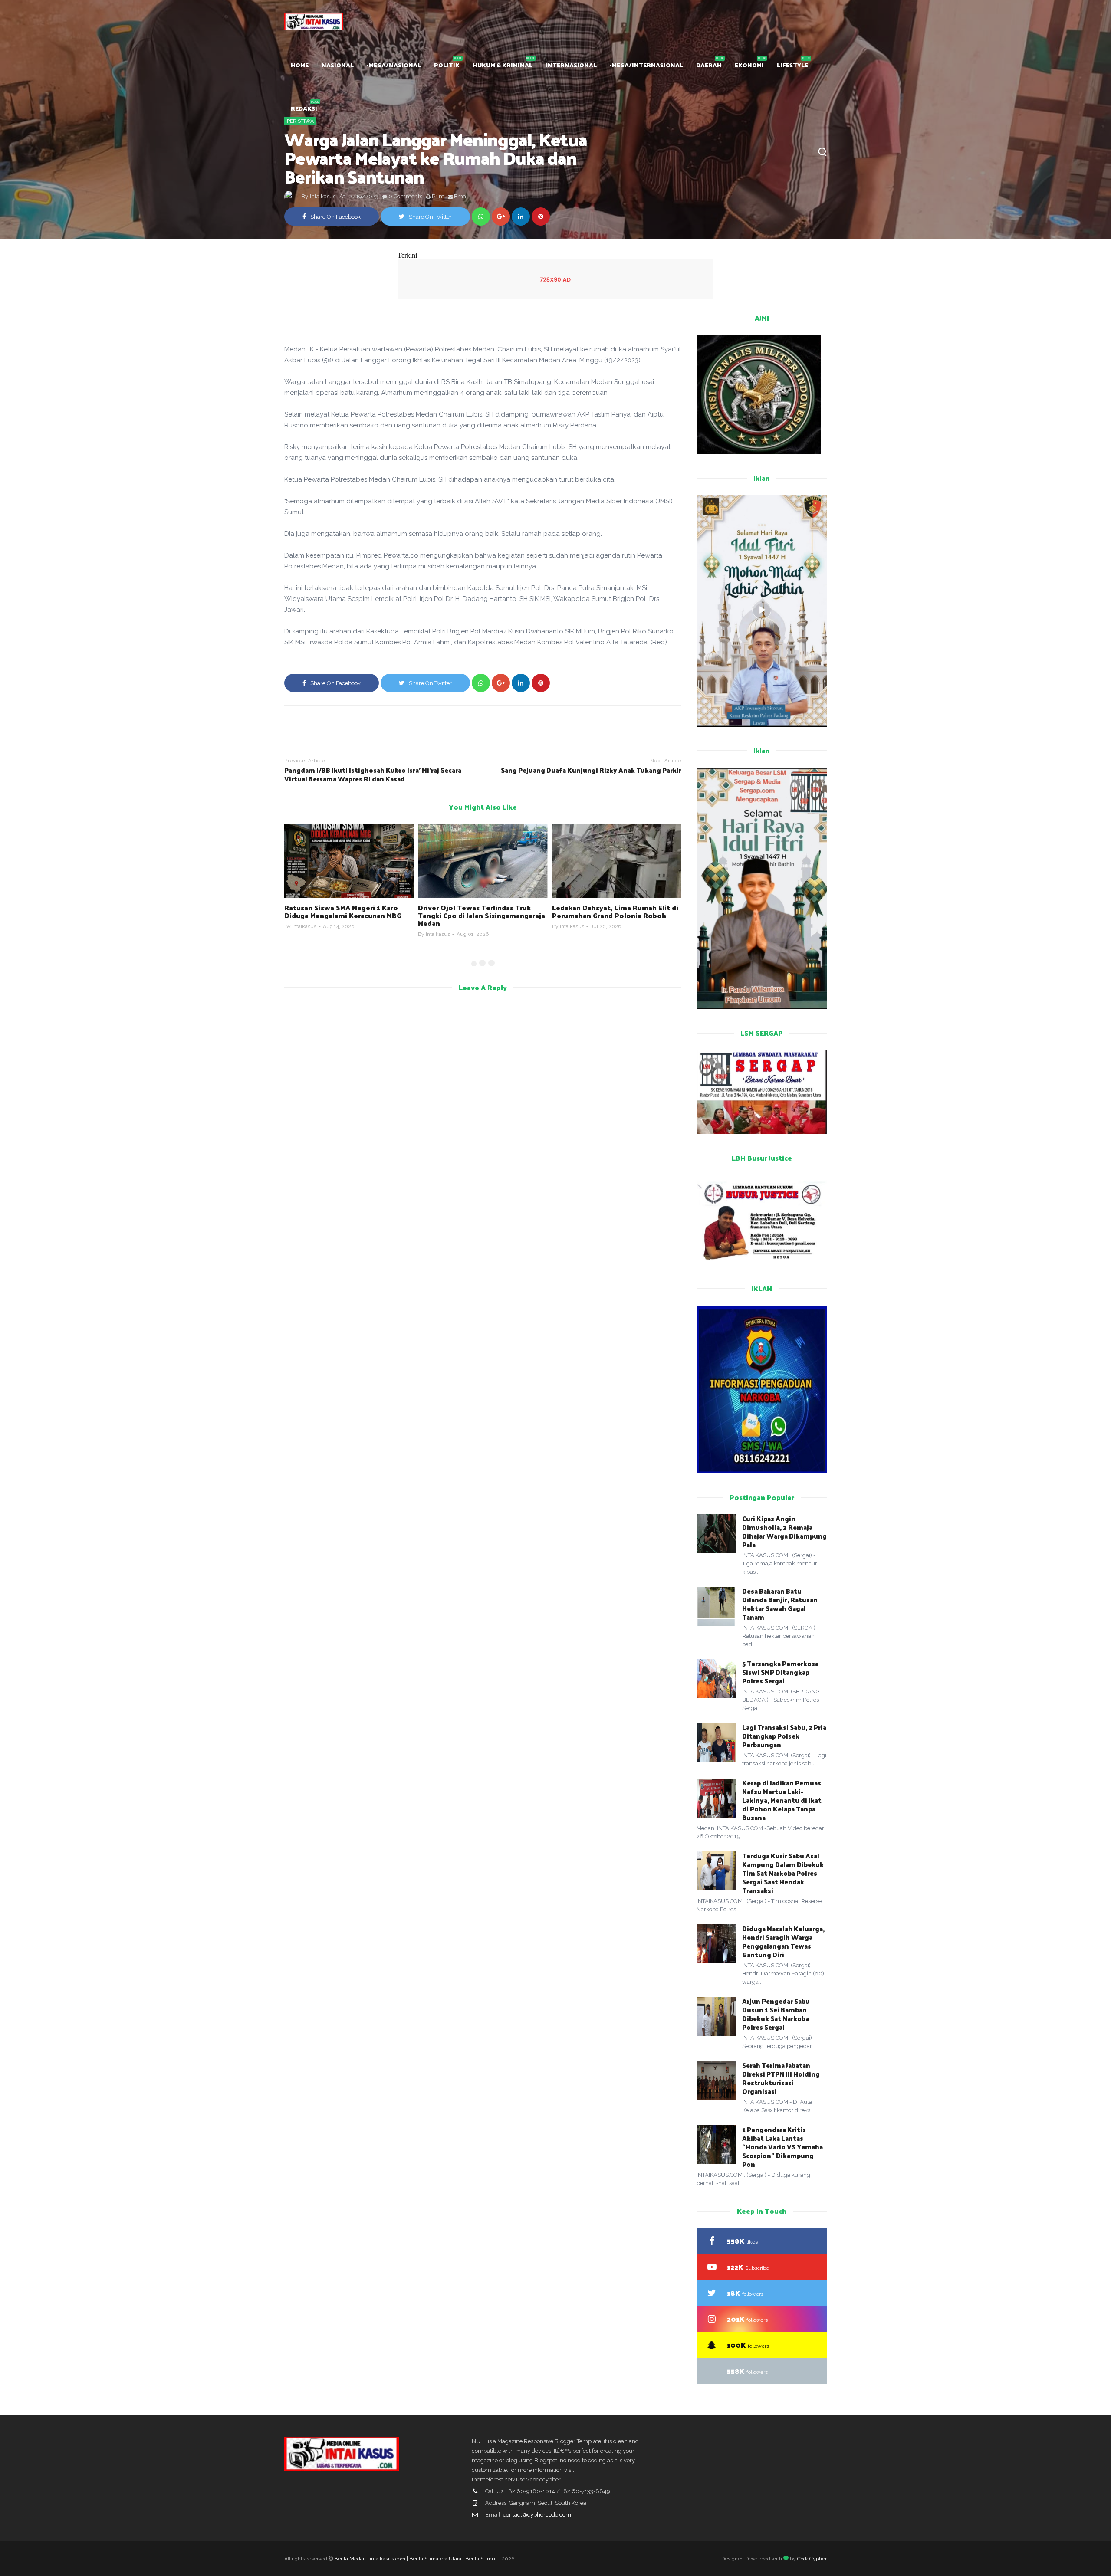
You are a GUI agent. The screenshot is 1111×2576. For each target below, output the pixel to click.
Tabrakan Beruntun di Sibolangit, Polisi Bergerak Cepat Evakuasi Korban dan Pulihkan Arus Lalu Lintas (615, 915)
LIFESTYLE (792, 65)
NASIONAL (338, 65)
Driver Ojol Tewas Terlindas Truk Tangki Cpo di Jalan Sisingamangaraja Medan (348, 915)
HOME (300, 65)
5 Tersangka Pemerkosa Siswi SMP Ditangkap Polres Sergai (780, 1672)
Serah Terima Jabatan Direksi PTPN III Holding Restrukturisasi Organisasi (781, 2078)
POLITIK (447, 65)
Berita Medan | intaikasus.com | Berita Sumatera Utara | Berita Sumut (416, 2559)
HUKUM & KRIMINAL (503, 65)
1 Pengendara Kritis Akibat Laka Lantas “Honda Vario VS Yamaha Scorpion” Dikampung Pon (782, 2147)
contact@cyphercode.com (537, 2515)
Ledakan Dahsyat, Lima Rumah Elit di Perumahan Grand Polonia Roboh (481, 911)
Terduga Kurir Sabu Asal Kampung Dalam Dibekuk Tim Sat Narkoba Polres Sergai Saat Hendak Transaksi (783, 1873)
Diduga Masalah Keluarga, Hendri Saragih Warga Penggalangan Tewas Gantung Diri (783, 1941)
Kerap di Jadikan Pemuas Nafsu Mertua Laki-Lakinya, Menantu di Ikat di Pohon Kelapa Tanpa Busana (782, 1800)
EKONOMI (749, 65)
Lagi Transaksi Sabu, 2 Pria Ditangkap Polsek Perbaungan (784, 1736)
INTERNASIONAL (571, 65)
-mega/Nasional (394, 65)
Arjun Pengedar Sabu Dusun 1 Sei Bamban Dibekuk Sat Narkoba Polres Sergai (776, 2014)
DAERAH (709, 65)
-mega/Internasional (646, 65)
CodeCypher (812, 2559)
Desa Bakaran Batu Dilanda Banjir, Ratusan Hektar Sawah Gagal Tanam (780, 1604)
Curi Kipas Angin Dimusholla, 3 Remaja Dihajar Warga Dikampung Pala (784, 1531)
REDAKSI (304, 108)
